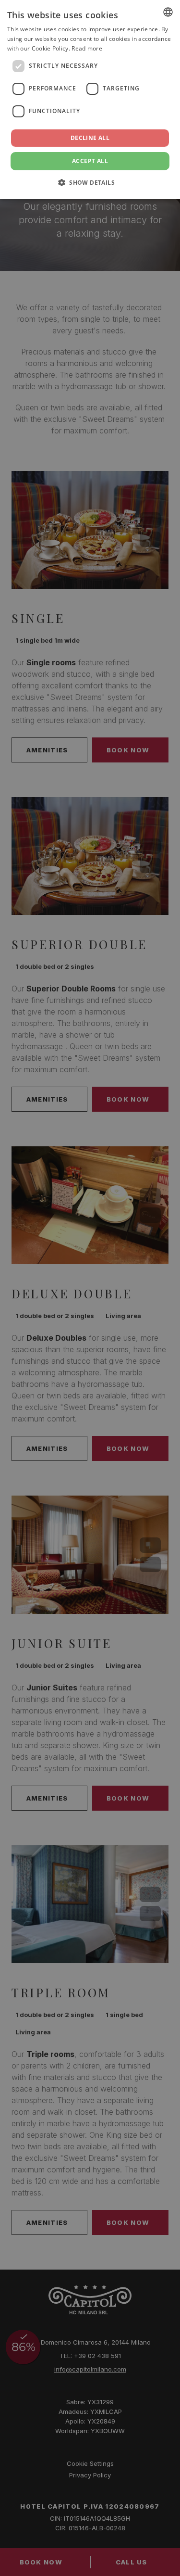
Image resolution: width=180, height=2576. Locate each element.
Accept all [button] (90, 161)
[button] (90, 182)
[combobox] (168, 12)
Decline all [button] (90, 138)
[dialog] (90, 100)
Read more (87, 48)
